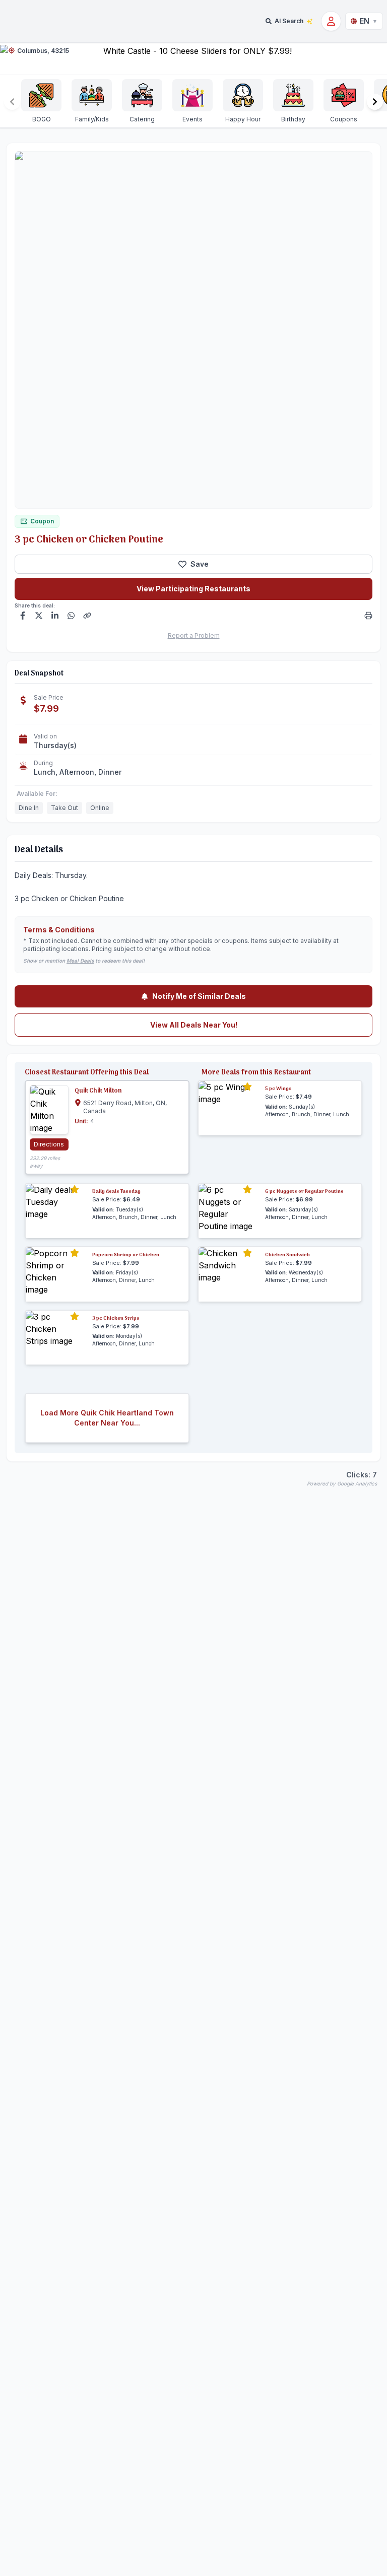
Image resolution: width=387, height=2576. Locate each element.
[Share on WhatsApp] (71, 616)
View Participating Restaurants (193, 589)
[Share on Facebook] (23, 616)
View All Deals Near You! (194, 1025)
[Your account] (331, 21)
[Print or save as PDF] (368, 616)
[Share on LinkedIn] (55, 616)
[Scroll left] (12, 102)
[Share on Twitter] (39, 616)
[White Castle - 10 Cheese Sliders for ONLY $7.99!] (193, 59)
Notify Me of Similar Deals (199, 996)
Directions (49, 1144)
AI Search (289, 21)
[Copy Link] (87, 616)
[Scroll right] (375, 102)
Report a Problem (194, 635)
